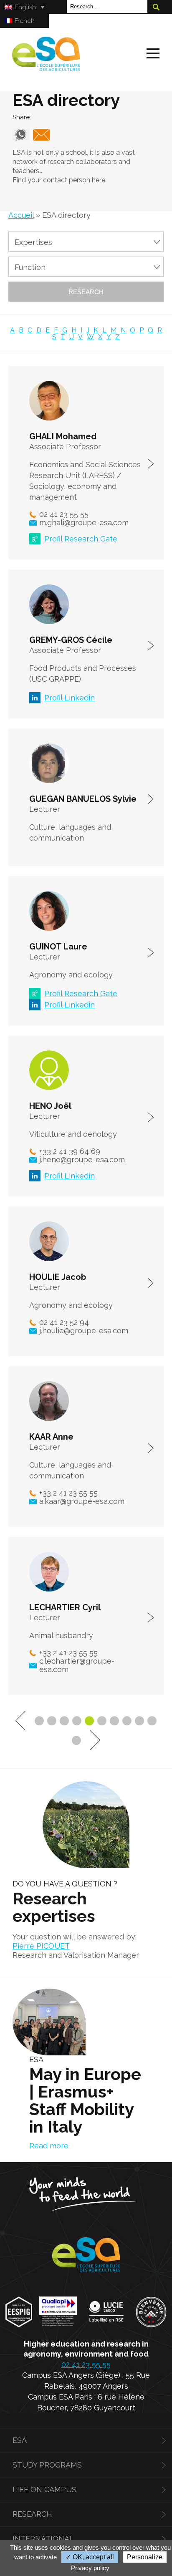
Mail (41, 135)
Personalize (145, 2557)
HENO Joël (50, 1106)
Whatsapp (21, 135)
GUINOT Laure (58, 947)
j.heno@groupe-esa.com (82, 1160)
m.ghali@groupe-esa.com (84, 523)
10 (152, 1721)
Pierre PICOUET (41, 1946)
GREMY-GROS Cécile (71, 640)
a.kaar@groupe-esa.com (82, 1501)
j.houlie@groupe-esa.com (84, 1331)
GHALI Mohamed (63, 436)
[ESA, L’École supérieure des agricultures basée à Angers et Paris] (46, 68)
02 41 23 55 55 (86, 2364)
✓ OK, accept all (90, 2557)
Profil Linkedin (70, 698)
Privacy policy (90, 2568)
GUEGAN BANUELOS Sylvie (83, 799)
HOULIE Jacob (58, 1277)
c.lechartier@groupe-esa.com (77, 1665)
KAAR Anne (51, 1437)
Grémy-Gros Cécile (151, 646)
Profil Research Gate (81, 539)
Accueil (21, 215)
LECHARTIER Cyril (65, 1607)
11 (76, 1740)
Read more (49, 2146)
